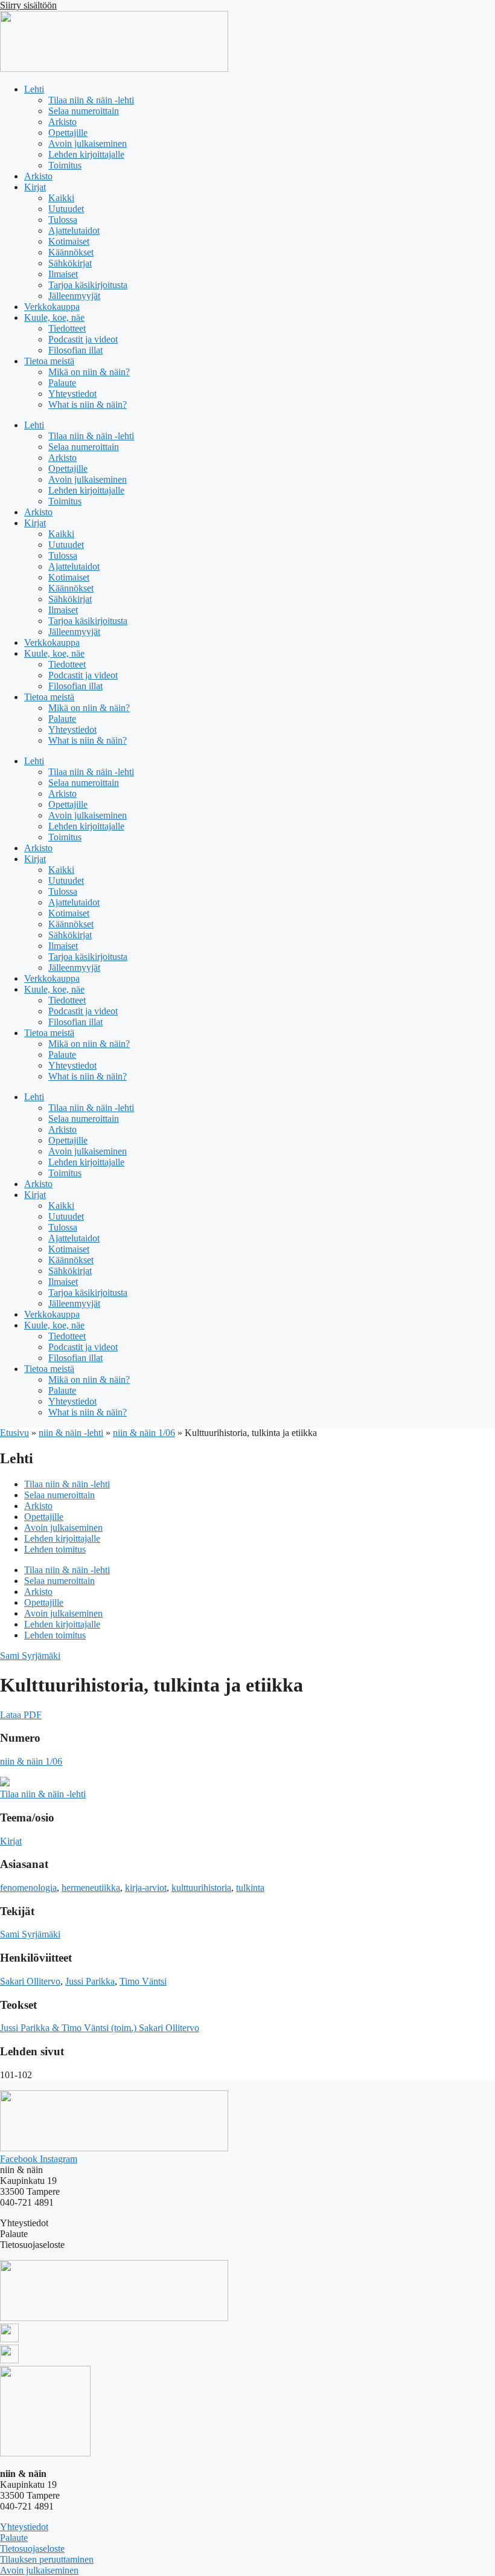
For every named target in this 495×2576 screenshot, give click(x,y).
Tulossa (63, 220)
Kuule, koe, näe (54, 317)
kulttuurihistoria (201, 1888)
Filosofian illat (75, 350)
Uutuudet (66, 209)
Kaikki (61, 198)
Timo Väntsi (143, 1981)
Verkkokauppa (52, 307)
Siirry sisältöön (28, 5)
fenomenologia (28, 1888)
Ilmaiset (63, 274)
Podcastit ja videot (83, 339)
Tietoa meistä (49, 361)
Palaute (62, 383)
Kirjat (35, 187)
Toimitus (65, 165)
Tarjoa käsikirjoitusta (88, 285)
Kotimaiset (69, 241)
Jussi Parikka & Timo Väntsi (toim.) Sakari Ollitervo (100, 2028)
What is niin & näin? (88, 404)
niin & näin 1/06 (144, 1433)
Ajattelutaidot (74, 230)
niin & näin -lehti (71, 1433)
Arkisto (62, 122)
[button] (21, 1715)
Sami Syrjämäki (30, 1656)
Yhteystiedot (72, 394)
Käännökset (71, 252)
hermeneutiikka (91, 1888)
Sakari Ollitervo (30, 1981)
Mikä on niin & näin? (89, 372)
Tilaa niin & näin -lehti (91, 100)
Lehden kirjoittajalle (86, 154)
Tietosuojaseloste (32, 2549)
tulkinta (250, 1888)
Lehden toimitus (55, 1549)
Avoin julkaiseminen (88, 143)
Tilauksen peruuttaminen (47, 2559)
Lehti (34, 89)
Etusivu (14, 1433)
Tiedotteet (67, 328)
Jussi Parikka (90, 1981)
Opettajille (68, 133)
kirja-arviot (146, 1888)
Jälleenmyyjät (74, 296)
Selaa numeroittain (84, 111)
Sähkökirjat (70, 263)
